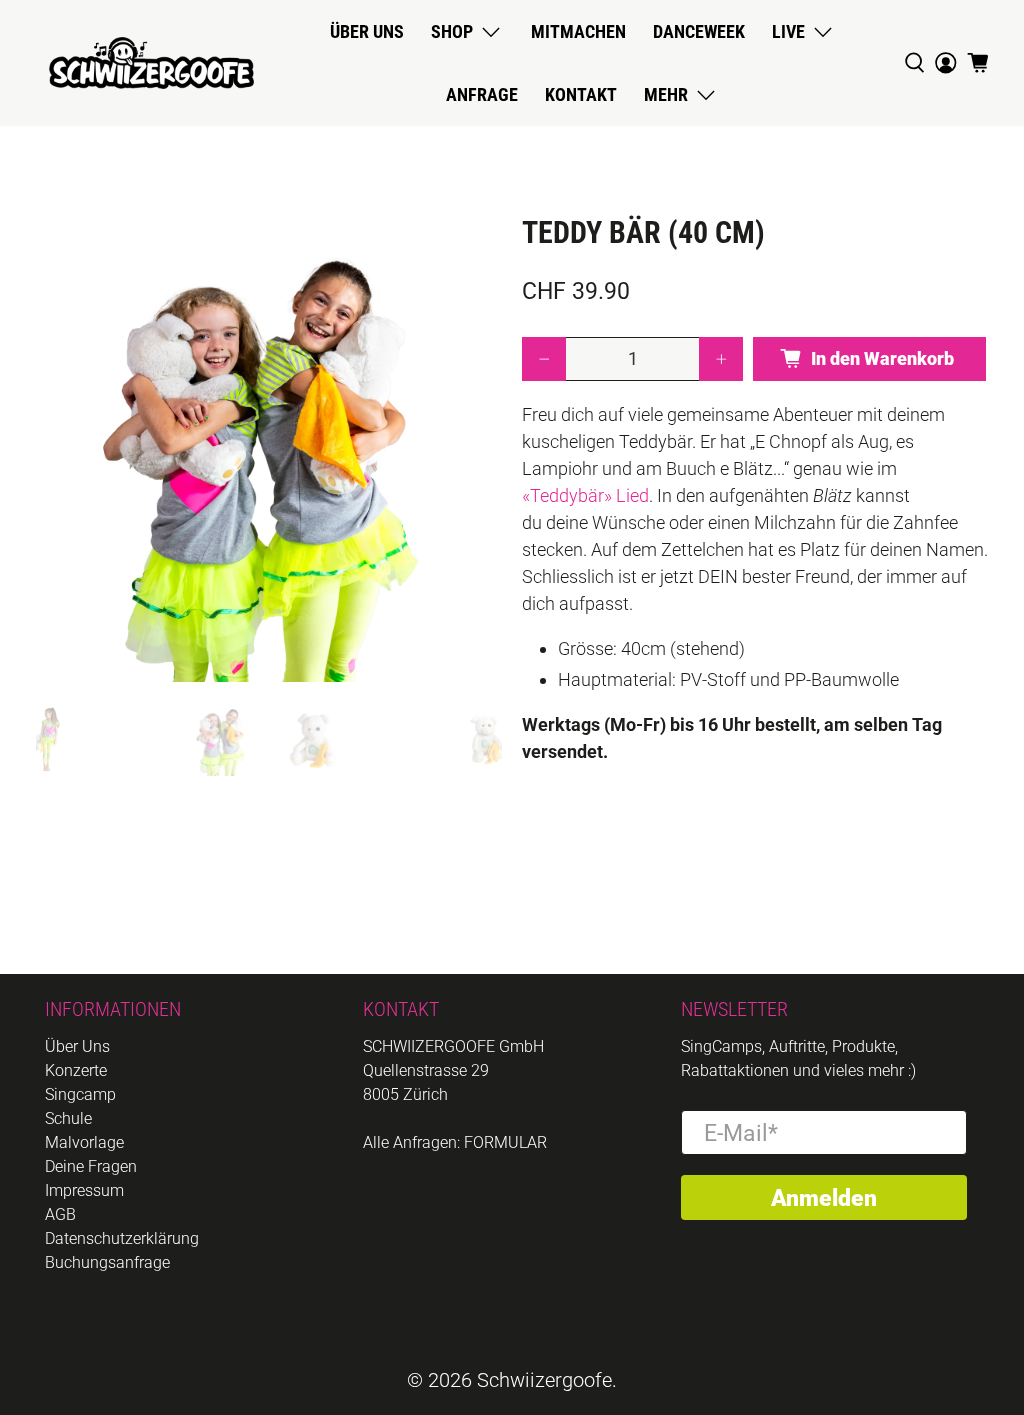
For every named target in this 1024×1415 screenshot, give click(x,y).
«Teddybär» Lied (585, 495)
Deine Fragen (91, 1166)
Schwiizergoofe (544, 1380)
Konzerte (76, 1070)
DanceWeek (699, 31)
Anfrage (482, 94)
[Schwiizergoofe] (151, 63)
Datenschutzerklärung (122, 1238)
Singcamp (80, 1094)
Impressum (84, 1190)
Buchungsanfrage (107, 1262)
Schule (68, 1118)
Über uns (367, 31)
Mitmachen (578, 31)
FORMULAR (505, 1142)
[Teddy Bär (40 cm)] (269, 449)
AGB (60, 1214)
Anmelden (824, 1198)
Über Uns (77, 1046)
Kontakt (581, 94)
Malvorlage (84, 1142)
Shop (452, 31)
